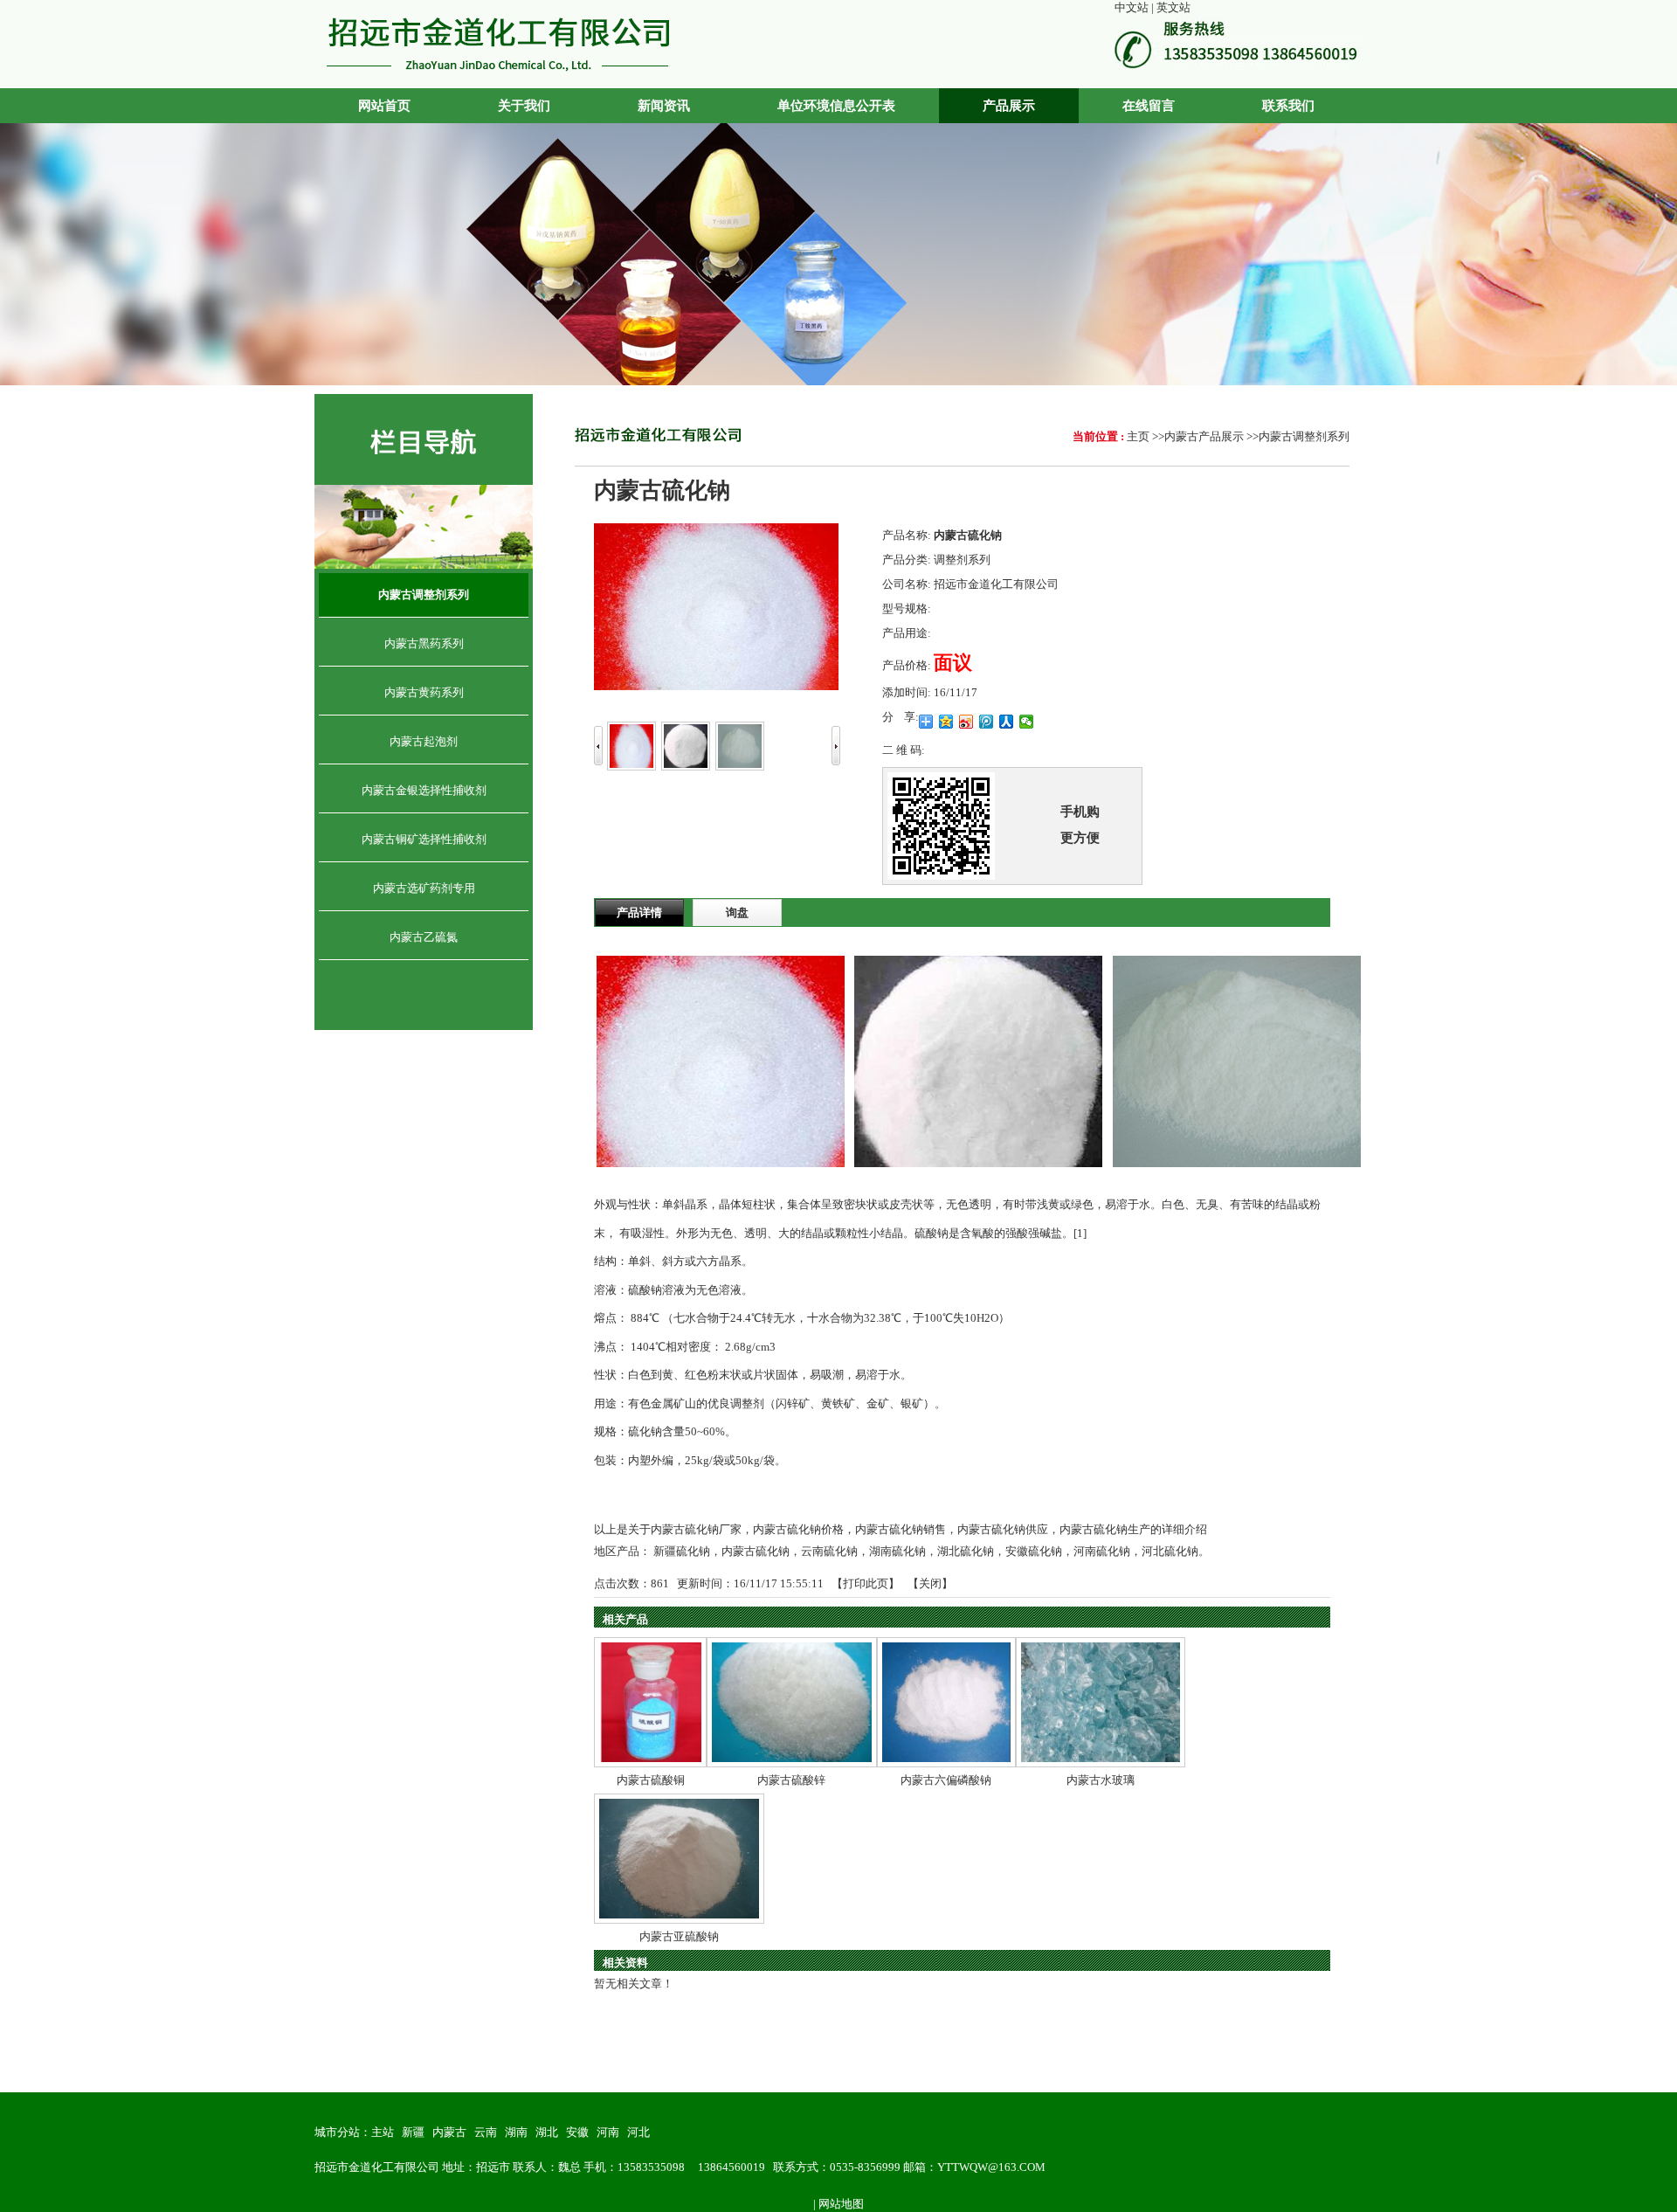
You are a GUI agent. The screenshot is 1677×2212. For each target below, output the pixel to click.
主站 (383, 2132)
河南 (608, 2132)
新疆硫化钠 (682, 1551)
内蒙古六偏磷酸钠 (946, 1780)
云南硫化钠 (829, 1551)
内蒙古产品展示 (1204, 436)
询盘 (737, 912)
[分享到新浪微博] (966, 722)
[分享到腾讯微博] (987, 722)
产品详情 (639, 912)
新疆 (413, 2132)
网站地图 (841, 2204)
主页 (1138, 436)
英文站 (1173, 7)
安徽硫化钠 (1034, 1551)
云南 (486, 2132)
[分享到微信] (1027, 722)
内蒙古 (449, 2132)
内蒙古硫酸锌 (791, 1780)
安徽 (577, 2132)
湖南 (516, 2132)
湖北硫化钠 (966, 1551)
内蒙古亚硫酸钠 (679, 1936)
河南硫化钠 (1102, 1551)
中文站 (1132, 7)
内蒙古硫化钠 (756, 1551)
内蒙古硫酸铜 (651, 1780)
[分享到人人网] (1007, 722)
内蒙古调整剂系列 (1304, 436)
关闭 (930, 1583)
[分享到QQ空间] (946, 722)
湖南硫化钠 (897, 1551)
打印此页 (866, 1583)
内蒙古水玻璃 (1101, 1780)
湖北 (547, 2132)
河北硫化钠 (1170, 1551)
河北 (638, 2132)
